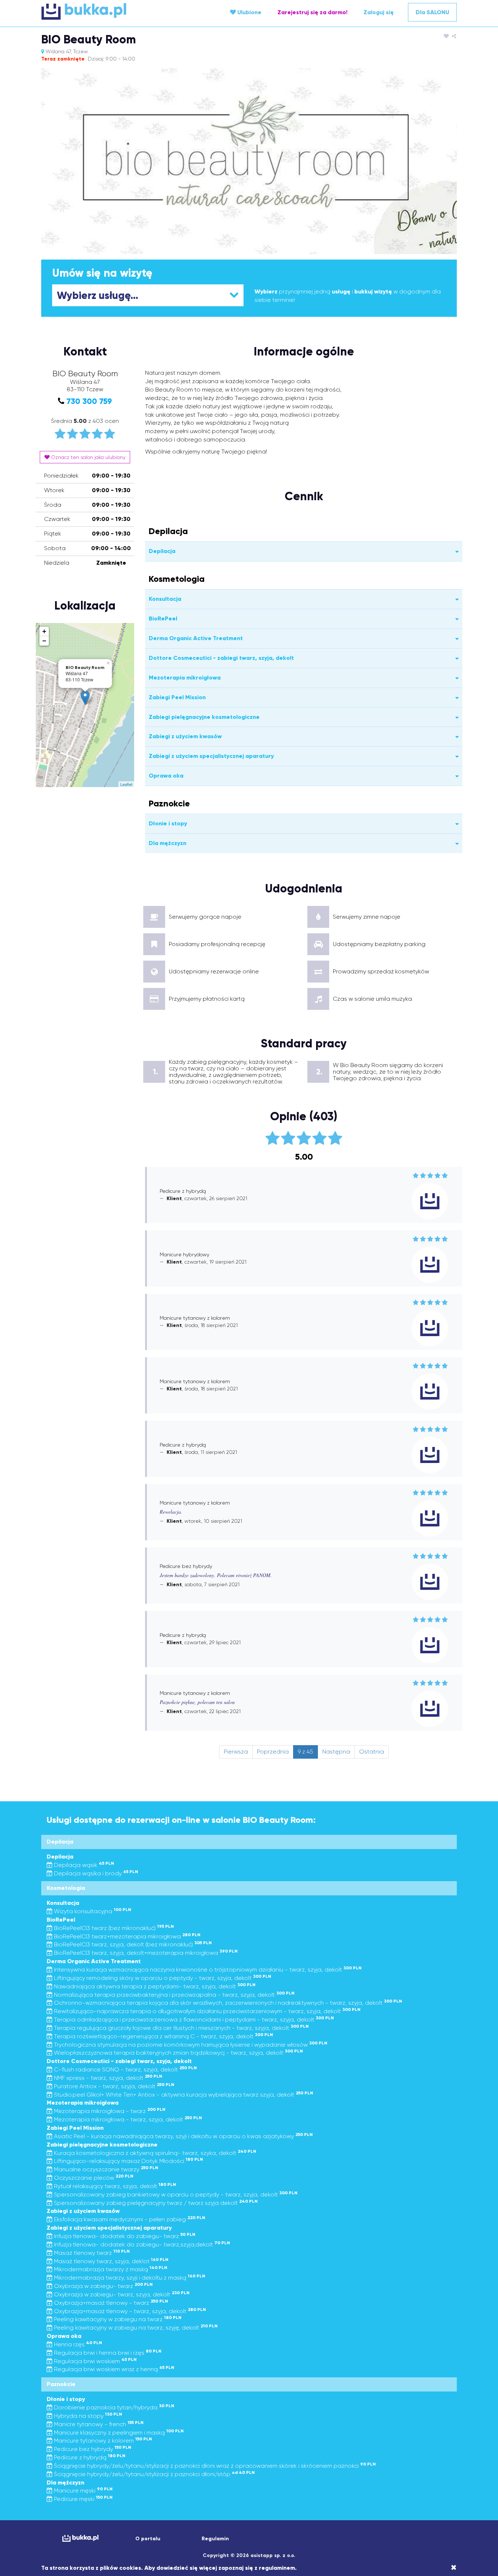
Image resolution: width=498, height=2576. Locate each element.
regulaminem (277, 2568)
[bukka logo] (80, 2538)
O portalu (148, 2539)
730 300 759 (89, 401)
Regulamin (215, 2539)
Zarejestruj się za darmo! (312, 12)
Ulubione (249, 12)
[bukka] (110, 11)
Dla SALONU (432, 12)
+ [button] (44, 631)
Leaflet (126, 784)
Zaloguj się (379, 12)
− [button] (44, 641)
